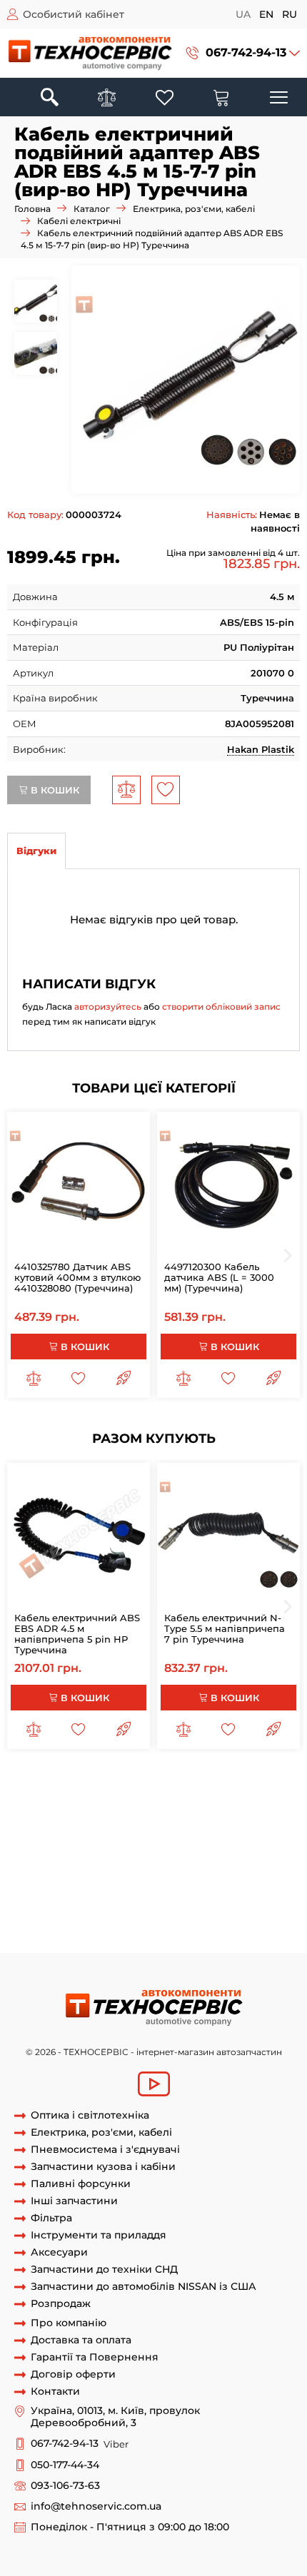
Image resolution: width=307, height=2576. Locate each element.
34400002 (31, 1887)
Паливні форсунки (81, 2184)
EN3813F (75, 1939)
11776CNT (29, 1939)
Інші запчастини (74, 2201)
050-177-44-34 (65, 2465)
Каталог (92, 209)
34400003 (127, 1900)
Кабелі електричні (79, 221)
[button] (243, 53)
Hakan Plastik (261, 749)
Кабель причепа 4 (158, 1833)
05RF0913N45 (192, 1847)
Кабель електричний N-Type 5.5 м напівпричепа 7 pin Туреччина (225, 1628)
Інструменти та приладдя (99, 2235)
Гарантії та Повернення (95, 2357)
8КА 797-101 (71, 1900)
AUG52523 (135, 1926)
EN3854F (142, 1913)
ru (290, 14)
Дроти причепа (119, 1847)
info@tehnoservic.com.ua (96, 2506)
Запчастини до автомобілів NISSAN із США (144, 2287)
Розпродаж (61, 2304)
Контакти (55, 2392)
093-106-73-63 (65, 2486)
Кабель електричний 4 (177, 1794)
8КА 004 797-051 (234, 1887)
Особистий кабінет (74, 14)
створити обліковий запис (221, 1006)
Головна (32, 209)
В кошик (54, 790)
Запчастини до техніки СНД (104, 2270)
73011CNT (120, 1939)
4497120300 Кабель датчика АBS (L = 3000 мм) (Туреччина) (219, 1277)
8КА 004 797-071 (97, 1873)
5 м (214, 1833)
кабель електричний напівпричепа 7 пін (175, 1860)
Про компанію (69, 2323)
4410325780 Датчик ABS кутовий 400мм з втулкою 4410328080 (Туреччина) (77, 1277)
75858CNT (170, 1939)
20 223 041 (167, 1887)
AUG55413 (232, 1926)
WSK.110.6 (30, 1926)
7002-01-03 (33, 1913)
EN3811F (242, 1913)
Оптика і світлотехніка (90, 2115)
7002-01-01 (82, 1926)
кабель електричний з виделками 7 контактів (141, 1780)
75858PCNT (90, 1913)
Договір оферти (73, 2374)
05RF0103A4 (95, 1820)
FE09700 (183, 1926)
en (266, 14)
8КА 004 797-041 (100, 1887)
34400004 (258, 1900)
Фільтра (51, 2218)
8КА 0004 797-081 (235, 1873)
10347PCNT (193, 1913)
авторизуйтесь (108, 1006)
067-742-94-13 (246, 52)
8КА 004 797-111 (192, 1900)
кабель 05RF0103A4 (175, 1820)
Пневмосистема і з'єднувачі (105, 2150)
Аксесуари (59, 2252)
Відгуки (36, 851)
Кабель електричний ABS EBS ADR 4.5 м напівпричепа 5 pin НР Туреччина (77, 1634)
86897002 (30, 1873)
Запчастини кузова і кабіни (103, 2167)
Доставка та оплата (81, 2340)
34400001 (164, 1873)
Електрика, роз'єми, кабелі (194, 209)
